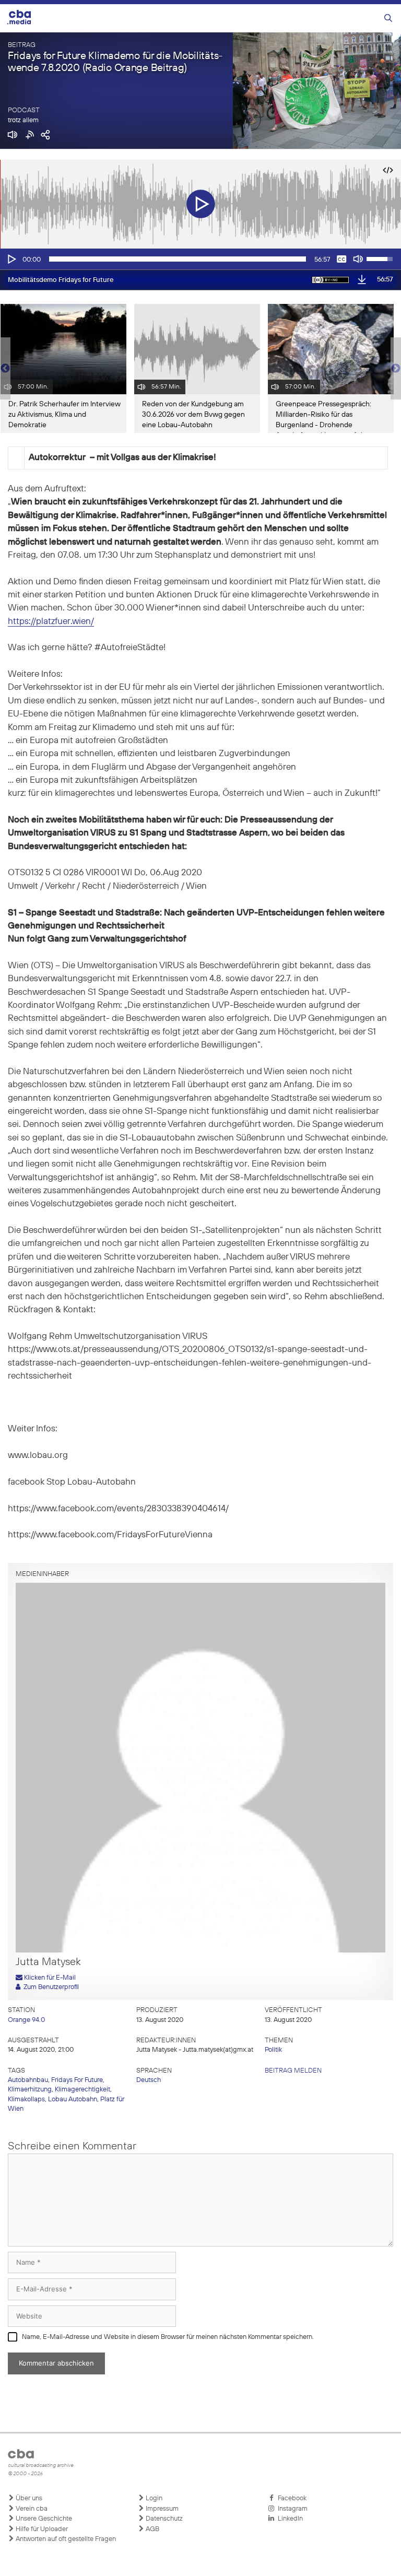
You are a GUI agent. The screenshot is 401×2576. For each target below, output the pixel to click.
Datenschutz (163, 2519)
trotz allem (23, 120)
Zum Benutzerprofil (50, 1987)
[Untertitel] (341, 259)
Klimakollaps (26, 2099)
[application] (200, 259)
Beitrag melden (293, 2071)
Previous (5, 369)
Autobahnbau (28, 2080)
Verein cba (31, 2509)
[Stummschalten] (358, 259)
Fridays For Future (77, 2080)
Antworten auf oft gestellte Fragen (65, 2539)
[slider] (178, 259)
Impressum (161, 2509)
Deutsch (149, 2080)
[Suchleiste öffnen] (388, 19)
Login (153, 2498)
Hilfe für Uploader (41, 2529)
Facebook (291, 2498)
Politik (273, 2050)
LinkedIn (289, 2519)
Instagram (291, 2509)
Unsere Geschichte (43, 2519)
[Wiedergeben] (11, 259)
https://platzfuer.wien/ (51, 622)
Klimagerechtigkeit (82, 2090)
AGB (152, 2529)
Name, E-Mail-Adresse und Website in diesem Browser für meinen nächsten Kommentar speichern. (168, 2337)
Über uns (28, 2498)
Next (396, 369)
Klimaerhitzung (30, 2090)
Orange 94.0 (26, 2020)
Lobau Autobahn (73, 2099)
